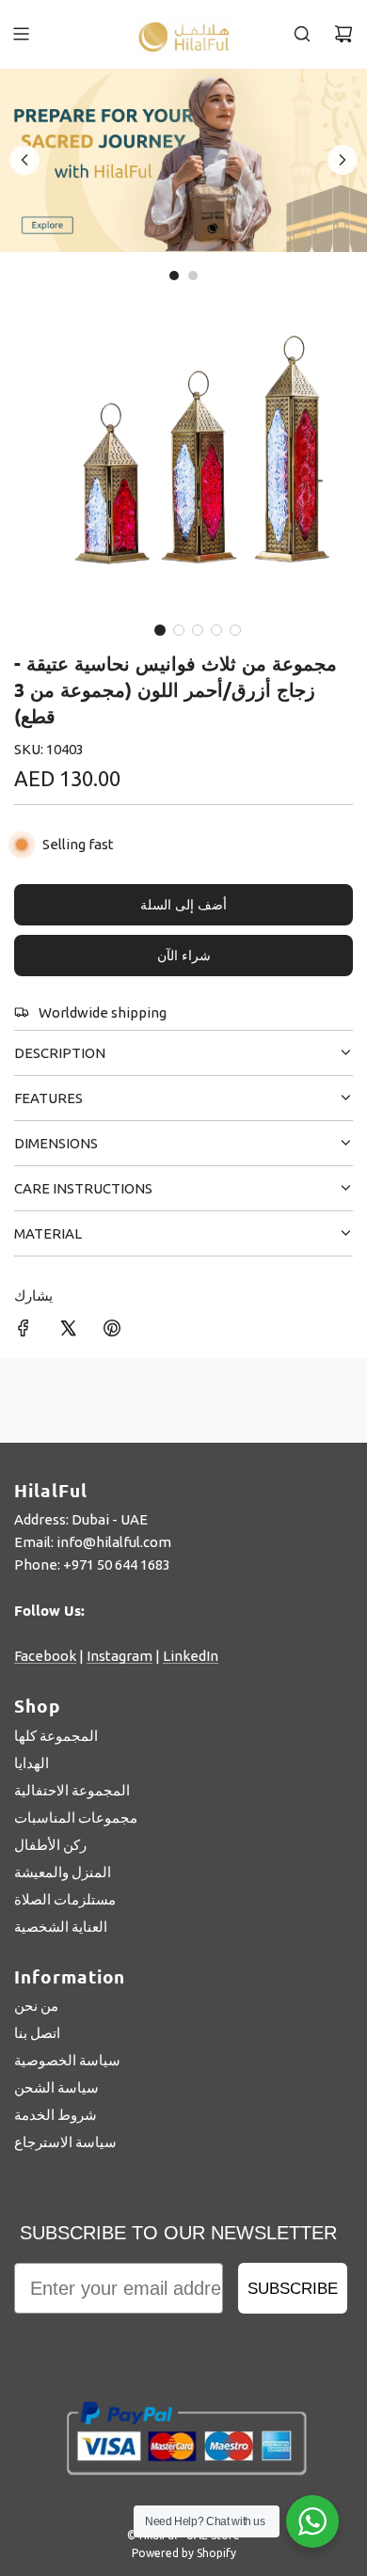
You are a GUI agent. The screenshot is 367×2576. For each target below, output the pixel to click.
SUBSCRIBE (293, 2289)
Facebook (45, 1656)
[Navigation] (21, 34)
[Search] (302, 34)
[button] (160, 630)
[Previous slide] (24, 160)
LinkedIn (191, 1656)
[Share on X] (68, 1331)
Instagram (120, 1656)
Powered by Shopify (184, 2553)
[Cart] (343, 34)
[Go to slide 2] (193, 276)
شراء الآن (184, 956)
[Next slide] (343, 160)
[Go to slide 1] (174, 276)
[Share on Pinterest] (112, 1331)
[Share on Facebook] (24, 1331)
